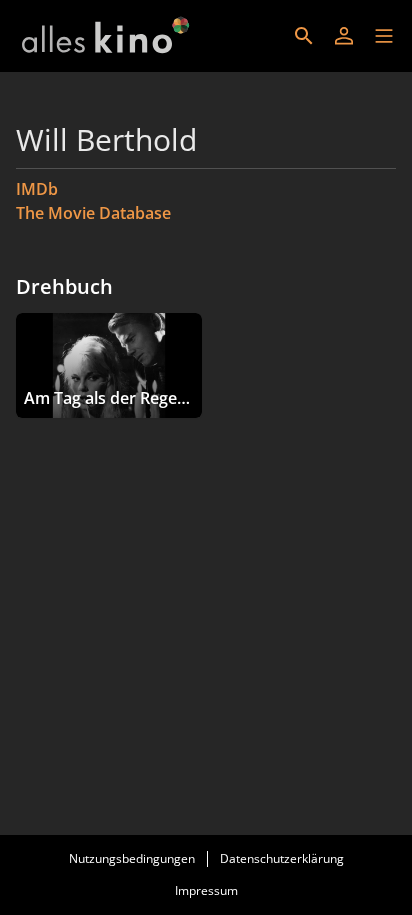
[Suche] (304, 36)
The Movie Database (93, 213)
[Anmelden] (344, 36)
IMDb (37, 189)
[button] (384, 36)
